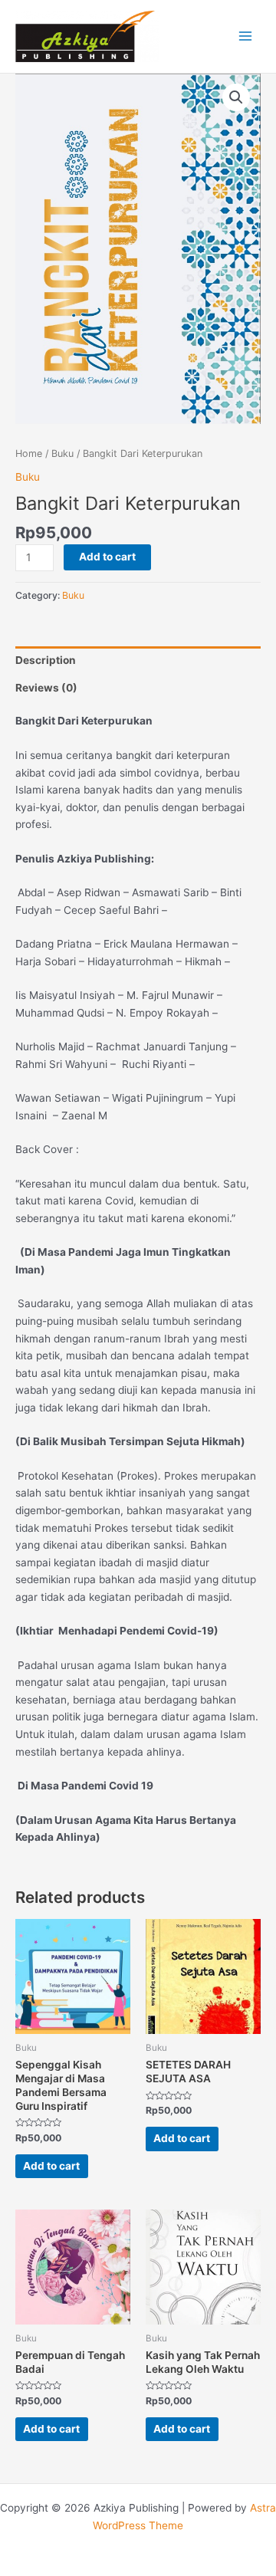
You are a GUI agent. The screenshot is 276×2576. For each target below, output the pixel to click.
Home (29, 453)
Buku (62, 453)
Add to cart (107, 557)
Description (46, 660)
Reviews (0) (46, 688)
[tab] (138, 660)
